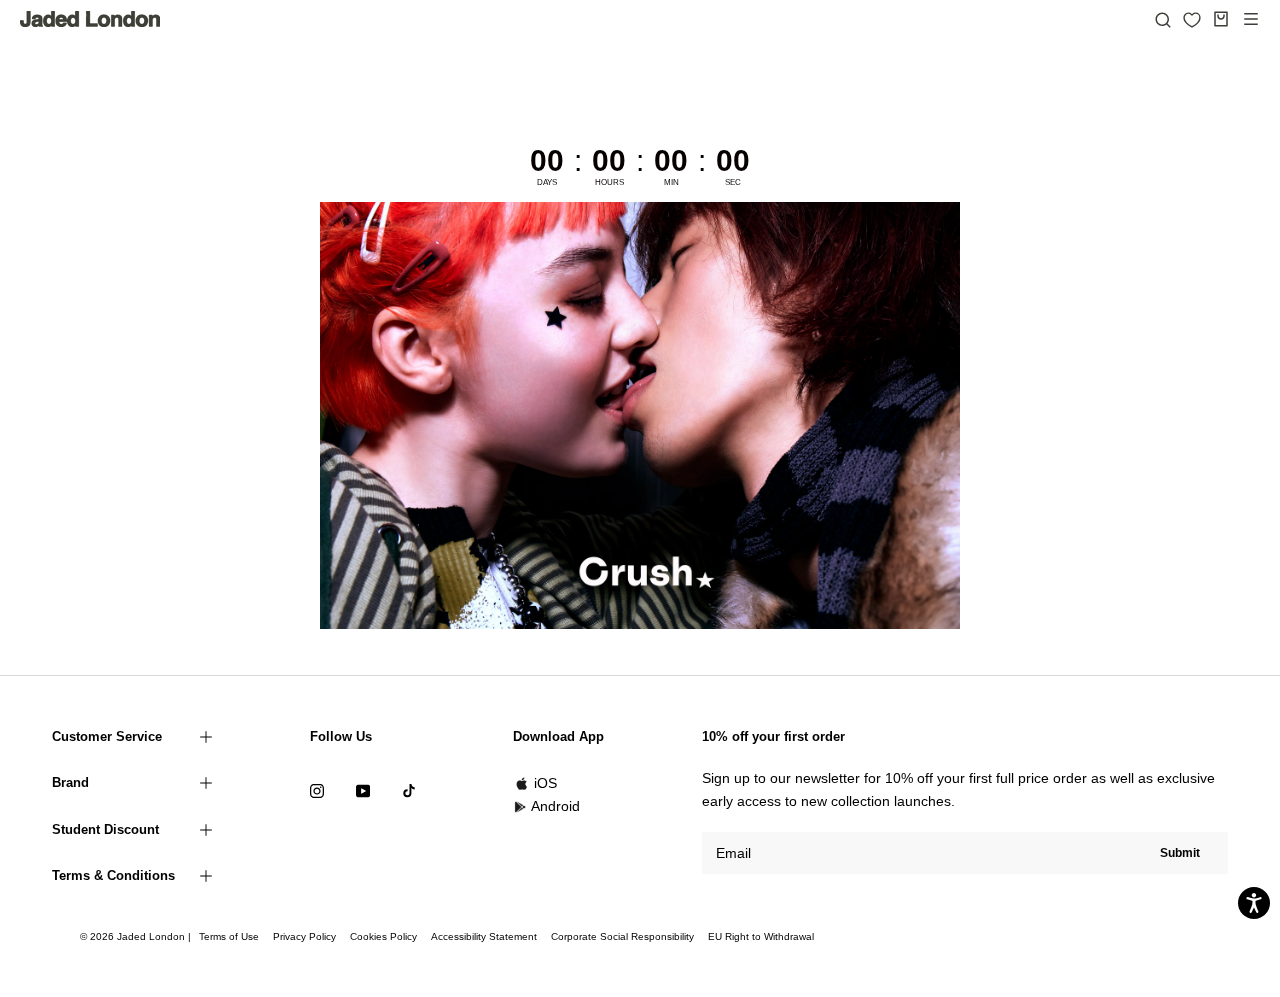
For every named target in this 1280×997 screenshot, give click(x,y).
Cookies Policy (383, 936)
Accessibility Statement (484, 936)
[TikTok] (409, 789)
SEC (733, 182)
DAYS (547, 182)
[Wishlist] (1192, 20)
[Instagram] (317, 789)
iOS (545, 783)
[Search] (1163, 19)
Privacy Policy (304, 936)
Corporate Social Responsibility (622, 936)
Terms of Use (229, 936)
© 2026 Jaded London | (137, 936)
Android (555, 806)
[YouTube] (363, 789)
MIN (671, 182)
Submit (1180, 853)
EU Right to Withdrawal (761, 936)
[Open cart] (1221, 19)
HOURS (609, 182)
